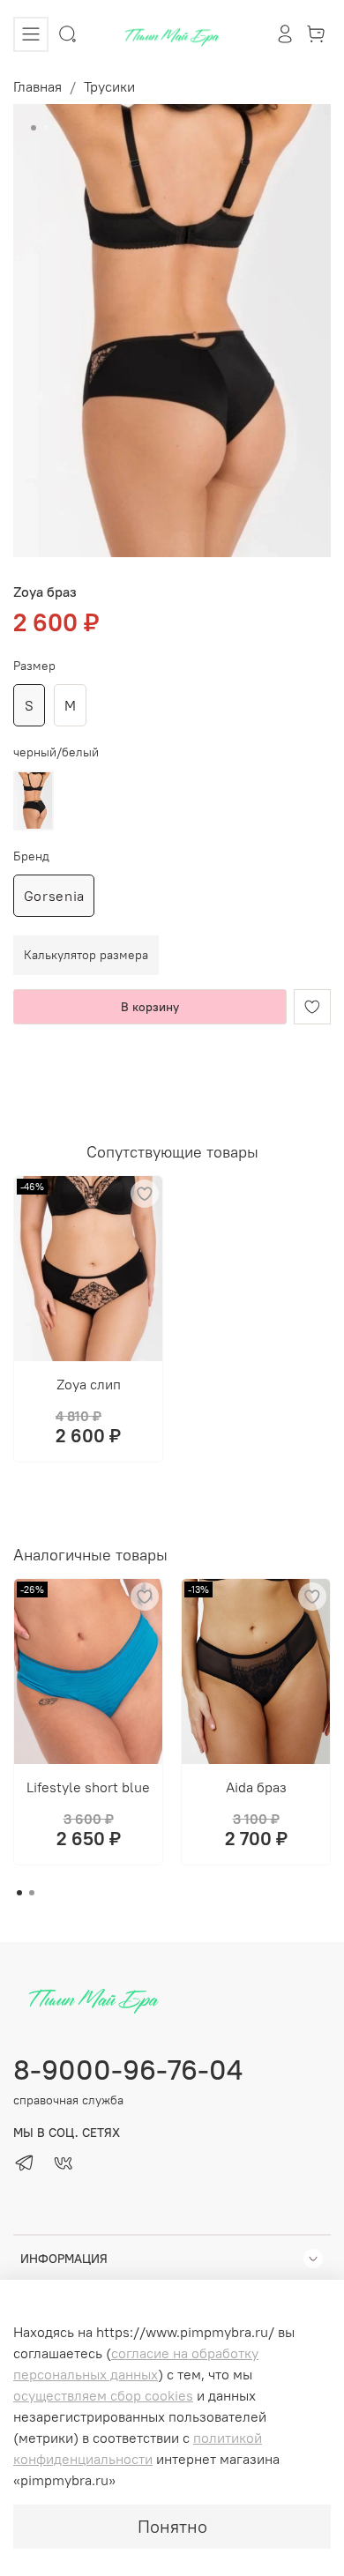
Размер (34, 666)
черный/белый (56, 752)
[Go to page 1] (19, 1893)
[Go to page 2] (32, 1893)
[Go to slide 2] (46, 128)
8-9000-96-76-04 (128, 2070)
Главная (37, 86)
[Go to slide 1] (34, 128)
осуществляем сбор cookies (103, 2395)
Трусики (109, 86)
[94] (34, 800)
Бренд (31, 856)
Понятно (172, 2526)
